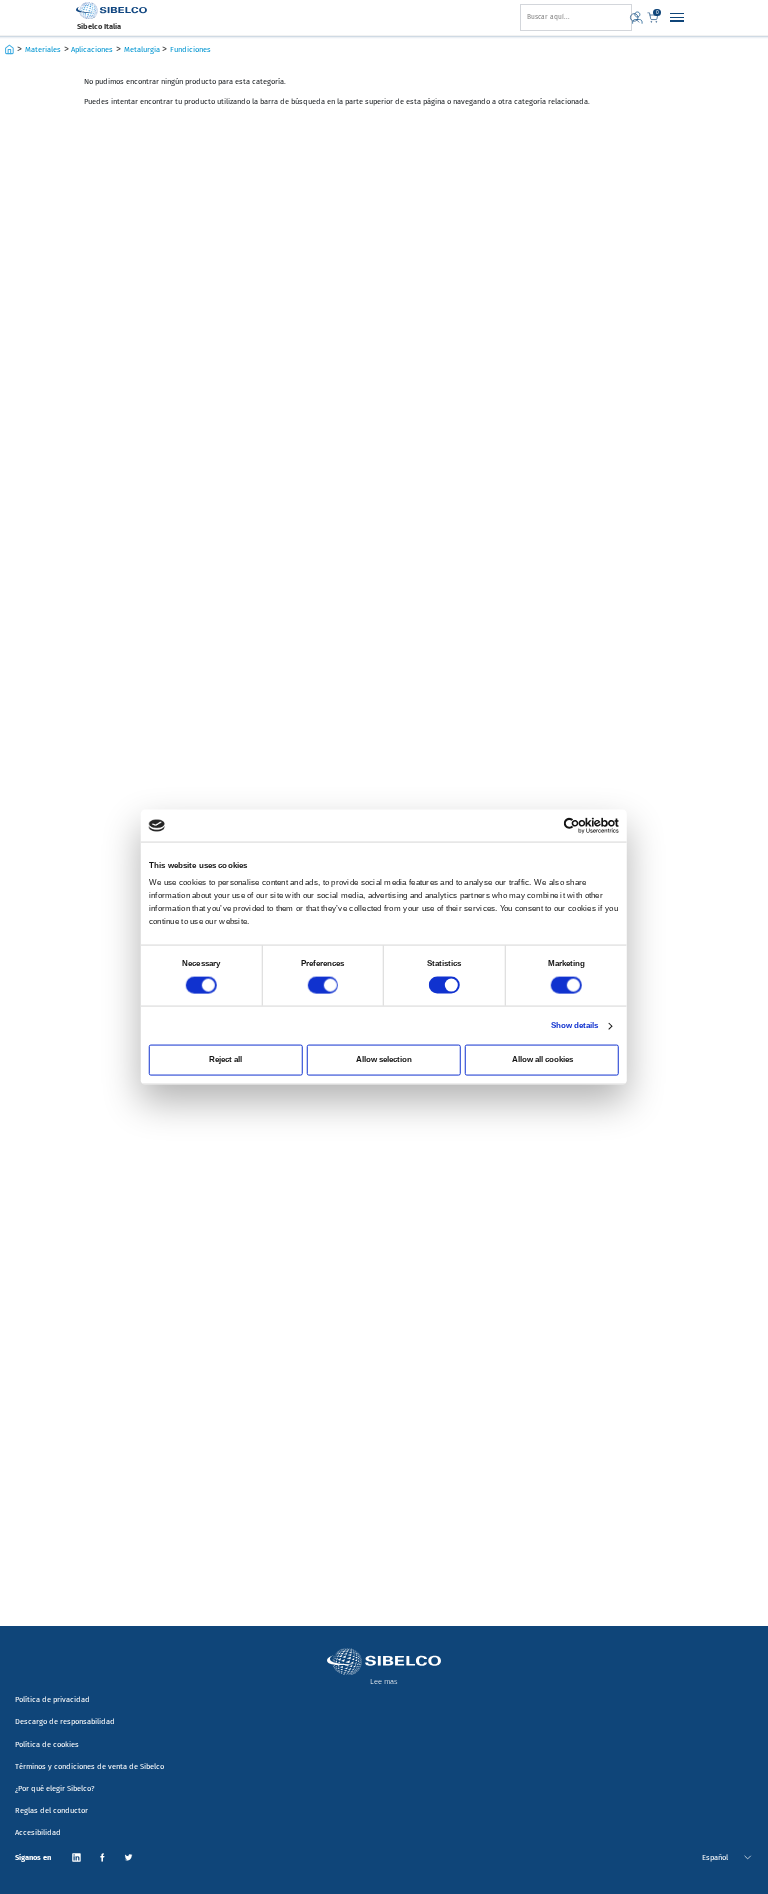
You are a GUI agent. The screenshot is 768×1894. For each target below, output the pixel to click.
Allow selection (384, 1058)
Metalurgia (142, 49)
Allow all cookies (542, 1058)
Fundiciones (190, 49)
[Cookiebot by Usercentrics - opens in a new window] (572, 826)
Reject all (225, 1058)
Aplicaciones (92, 49)
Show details (575, 1024)
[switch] (322, 984)
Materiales (43, 49)
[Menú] (677, 17)
